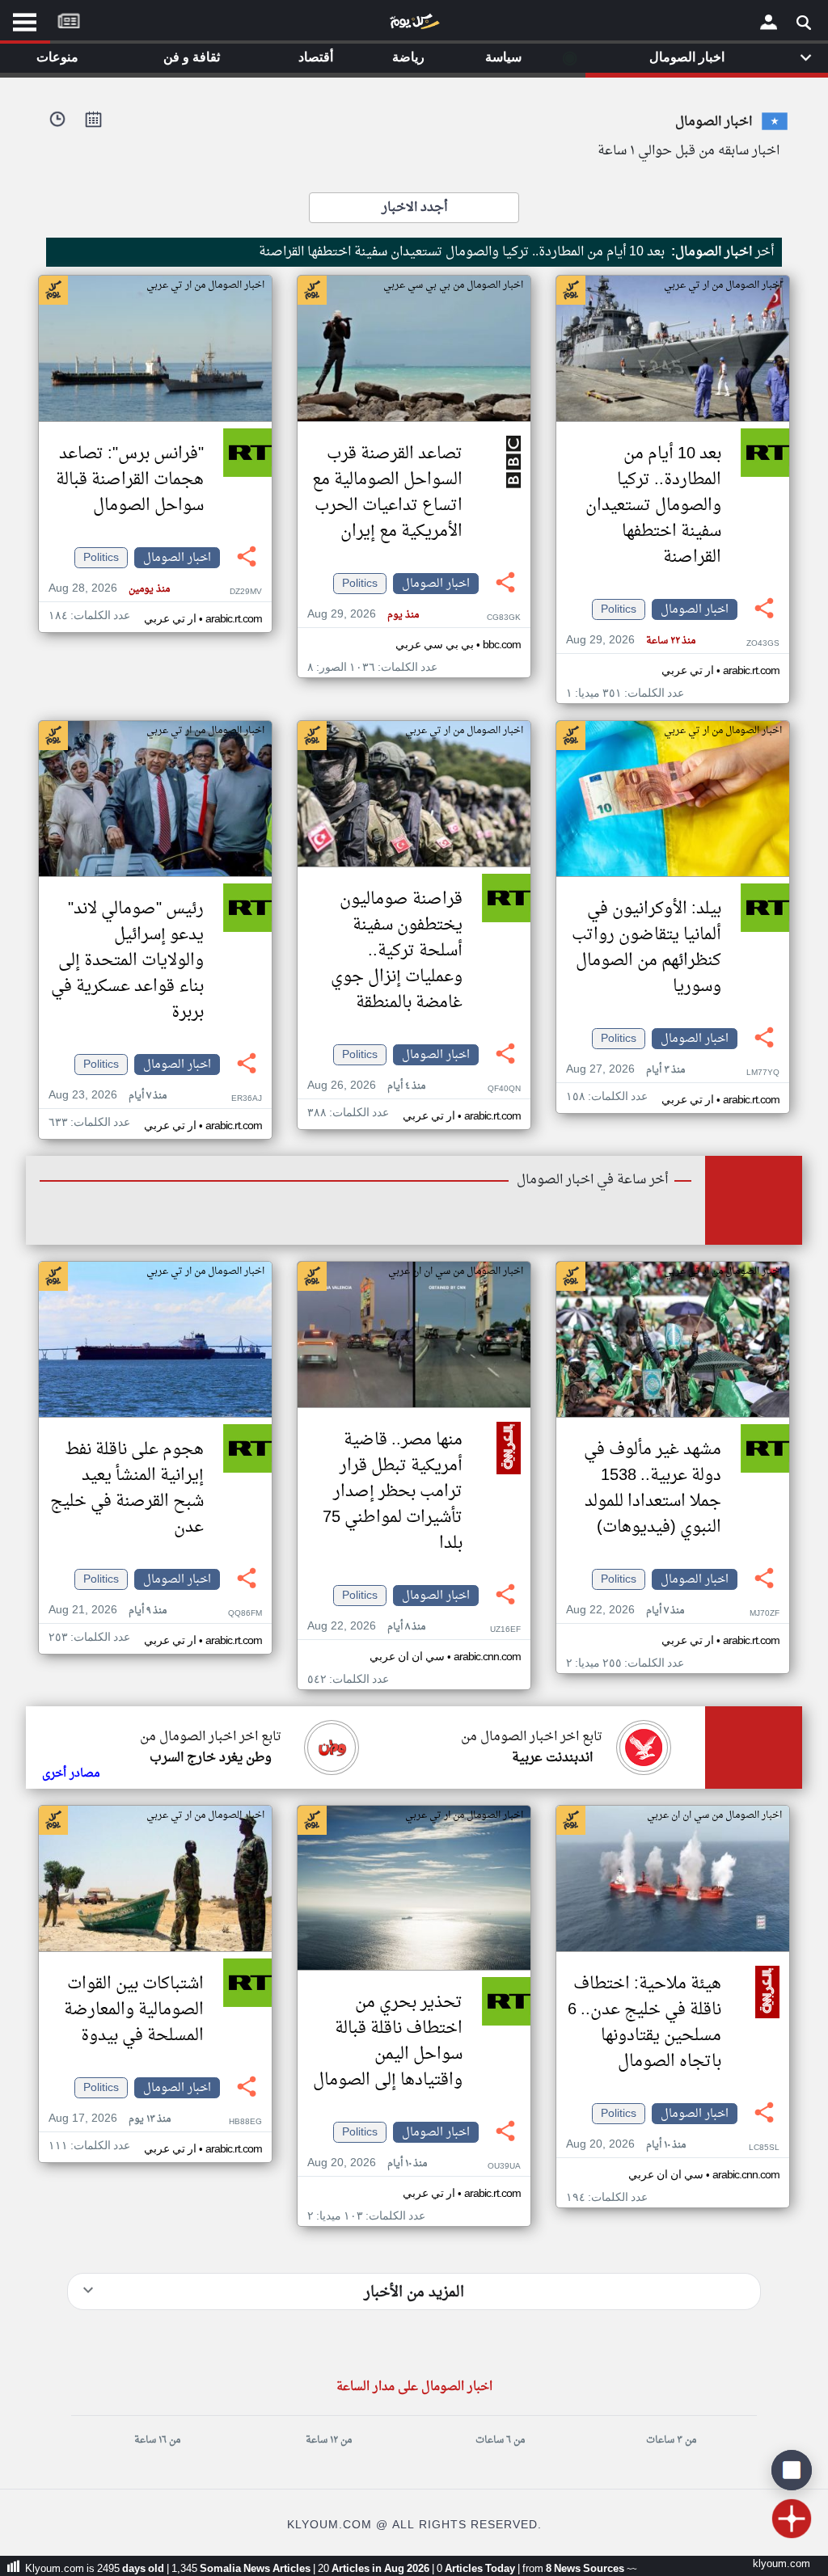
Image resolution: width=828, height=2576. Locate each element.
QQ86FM (245, 1614)
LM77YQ (763, 1073)
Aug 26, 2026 (366, 1086)
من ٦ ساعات (500, 2440)
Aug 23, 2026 (108, 1096)
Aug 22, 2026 (625, 1611)
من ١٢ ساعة (329, 2440)
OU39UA (504, 2167)
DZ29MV (246, 592)
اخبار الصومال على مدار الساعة (414, 2387)
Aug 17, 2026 (110, 2119)
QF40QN (504, 1089)
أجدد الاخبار (414, 208)
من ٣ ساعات (671, 2440)
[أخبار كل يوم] (414, 25)
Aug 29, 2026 (631, 641)
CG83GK (504, 618)
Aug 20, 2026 (626, 2145)
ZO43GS (763, 644)
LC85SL (764, 2148)
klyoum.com (782, 2564)
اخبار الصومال (695, 609)
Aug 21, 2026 (108, 1611)
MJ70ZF (765, 1614)
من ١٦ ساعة (157, 2440)
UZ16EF (505, 1630)
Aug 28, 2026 (109, 589)
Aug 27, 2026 (625, 1070)
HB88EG (245, 2122)
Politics (619, 609)
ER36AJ (247, 1099)
